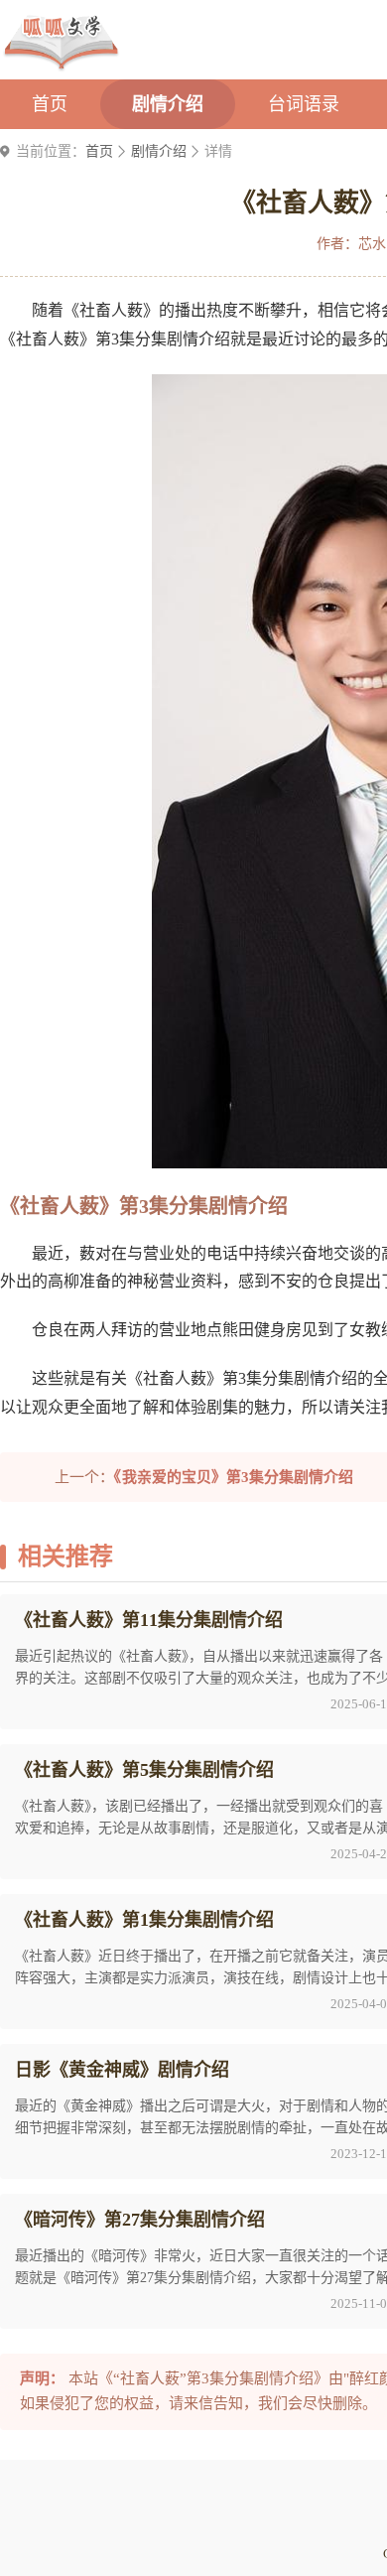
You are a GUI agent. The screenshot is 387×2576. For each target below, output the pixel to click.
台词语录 (304, 104)
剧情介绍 (168, 104)
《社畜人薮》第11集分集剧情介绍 (149, 1620)
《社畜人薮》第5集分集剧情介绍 (144, 1770)
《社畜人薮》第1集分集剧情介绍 (144, 1920)
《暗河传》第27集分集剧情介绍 (140, 2220)
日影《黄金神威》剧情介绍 (122, 2070)
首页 (50, 104)
